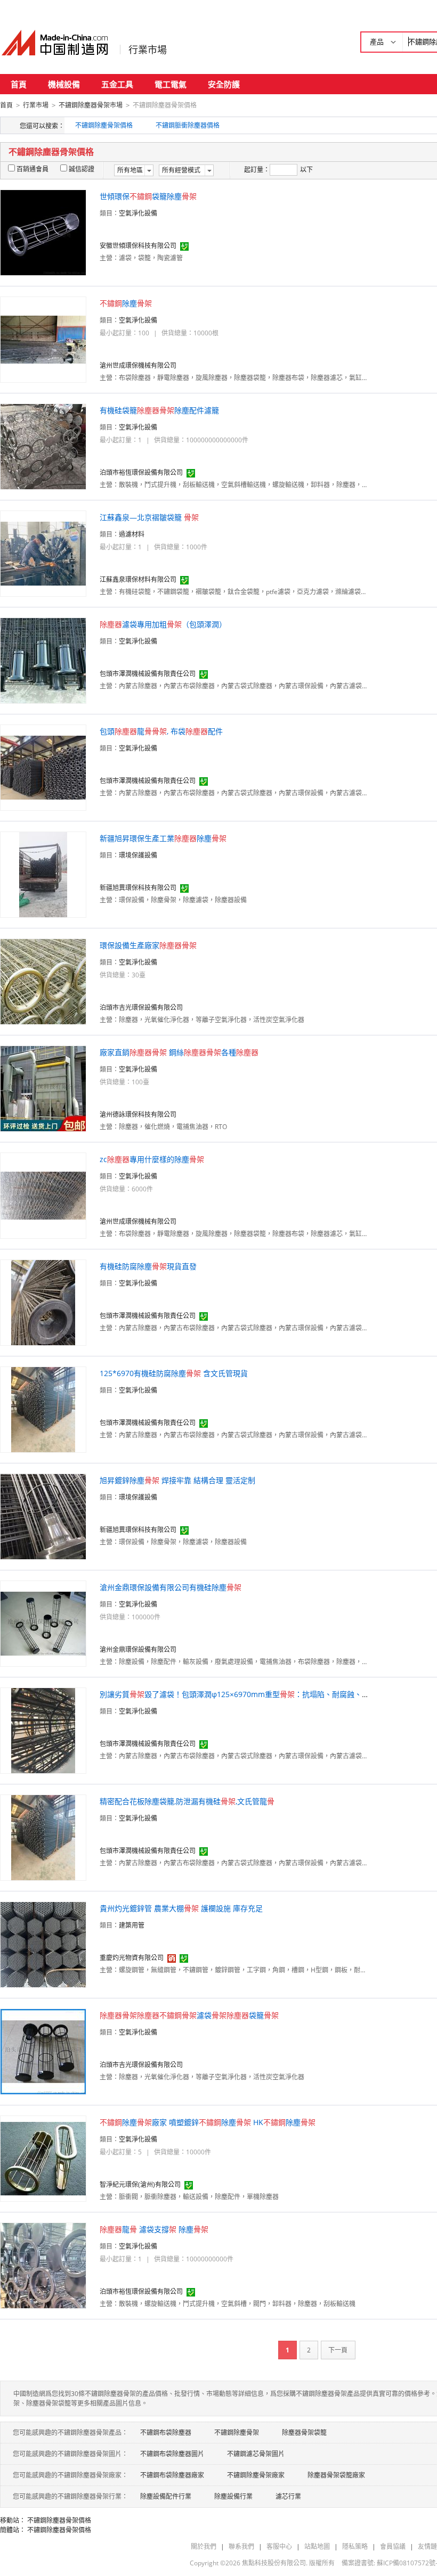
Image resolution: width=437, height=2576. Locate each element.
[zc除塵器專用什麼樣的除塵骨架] (43, 1195)
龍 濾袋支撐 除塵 (154, 2229)
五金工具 (117, 84)
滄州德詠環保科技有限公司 (138, 1114)
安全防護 (224, 84)
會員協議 (393, 2546)
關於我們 (204, 2546)
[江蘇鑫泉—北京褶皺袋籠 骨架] (43, 553)
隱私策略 (355, 2546)
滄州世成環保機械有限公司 (138, 365)
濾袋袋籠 (189, 2015)
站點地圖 (317, 2546)
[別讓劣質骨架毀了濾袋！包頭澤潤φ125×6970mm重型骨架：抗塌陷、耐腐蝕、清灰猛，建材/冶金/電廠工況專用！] (43, 1730)
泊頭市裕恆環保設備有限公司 (141, 472)
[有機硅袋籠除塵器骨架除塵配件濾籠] (43, 446)
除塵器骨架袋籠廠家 (336, 2475)
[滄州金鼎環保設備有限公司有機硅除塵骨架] (43, 1623)
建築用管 (132, 1925)
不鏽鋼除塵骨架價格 (104, 125)
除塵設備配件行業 (166, 2496)
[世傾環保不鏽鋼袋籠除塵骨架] (43, 232)
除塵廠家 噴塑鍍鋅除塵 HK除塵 (208, 2122)
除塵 (126, 303)
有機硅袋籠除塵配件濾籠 (159, 410)
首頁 (19, 84)
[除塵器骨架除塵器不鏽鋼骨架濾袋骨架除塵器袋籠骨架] (43, 2051)
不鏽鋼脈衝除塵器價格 (188, 125)
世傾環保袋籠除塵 (148, 196)
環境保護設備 (138, 855)
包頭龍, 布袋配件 (161, 731)
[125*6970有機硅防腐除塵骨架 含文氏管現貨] (43, 1409)
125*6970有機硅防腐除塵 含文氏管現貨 (174, 1373)
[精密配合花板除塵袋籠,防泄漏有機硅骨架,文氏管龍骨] (43, 1837)
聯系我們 (241, 2546)
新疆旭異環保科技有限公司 (138, 888)
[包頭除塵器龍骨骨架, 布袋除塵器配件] (43, 767)
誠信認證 (82, 169)
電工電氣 (171, 84)
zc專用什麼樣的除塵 (152, 1159)
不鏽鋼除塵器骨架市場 (91, 105)
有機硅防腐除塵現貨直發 (148, 1266)
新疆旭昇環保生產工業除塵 (163, 838)
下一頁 (338, 2350)
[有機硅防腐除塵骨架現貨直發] (43, 1302)
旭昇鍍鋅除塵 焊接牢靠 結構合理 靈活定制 (177, 1480)
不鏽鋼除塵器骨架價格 (59, 2520)
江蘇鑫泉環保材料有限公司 (138, 579)
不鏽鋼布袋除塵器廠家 (172, 2475)
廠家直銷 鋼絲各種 (179, 1052)
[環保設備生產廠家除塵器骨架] (43, 981)
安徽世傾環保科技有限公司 (138, 246)
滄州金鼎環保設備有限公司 (138, 1649)
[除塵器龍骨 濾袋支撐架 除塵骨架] (43, 2265)
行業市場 (148, 50)
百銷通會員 (33, 169)
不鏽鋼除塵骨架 (237, 2433)
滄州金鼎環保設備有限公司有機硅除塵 (171, 1587)
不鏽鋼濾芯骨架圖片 (256, 2454)
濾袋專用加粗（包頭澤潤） (163, 624)
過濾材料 (132, 534)
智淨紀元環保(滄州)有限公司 (140, 2184)
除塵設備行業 (233, 2496)
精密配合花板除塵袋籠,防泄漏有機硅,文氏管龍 (187, 1801)
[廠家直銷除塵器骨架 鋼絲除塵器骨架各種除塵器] (43, 1088)
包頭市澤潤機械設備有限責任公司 (148, 674)
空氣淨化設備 (138, 213)
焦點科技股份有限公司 (274, 2563)
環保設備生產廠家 (148, 945)
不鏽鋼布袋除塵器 (166, 2433)
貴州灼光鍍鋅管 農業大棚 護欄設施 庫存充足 (181, 1908)
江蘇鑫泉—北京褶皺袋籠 (149, 517)
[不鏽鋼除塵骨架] (43, 339)
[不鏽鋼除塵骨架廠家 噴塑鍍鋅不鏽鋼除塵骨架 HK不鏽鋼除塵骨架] (43, 2158)
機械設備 (64, 84)
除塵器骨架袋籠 (304, 2433)
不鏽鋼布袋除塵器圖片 (172, 2454)
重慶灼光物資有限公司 (132, 1958)
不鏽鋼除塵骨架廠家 (256, 2475)
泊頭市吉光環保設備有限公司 (141, 1007)
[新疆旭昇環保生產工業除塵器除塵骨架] (43, 874)
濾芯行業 (288, 2496)
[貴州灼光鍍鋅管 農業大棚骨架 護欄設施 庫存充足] (43, 1944)
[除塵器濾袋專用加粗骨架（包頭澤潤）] (43, 660)
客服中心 (279, 2546)
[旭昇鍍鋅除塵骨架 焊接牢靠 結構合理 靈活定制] (43, 1516)
